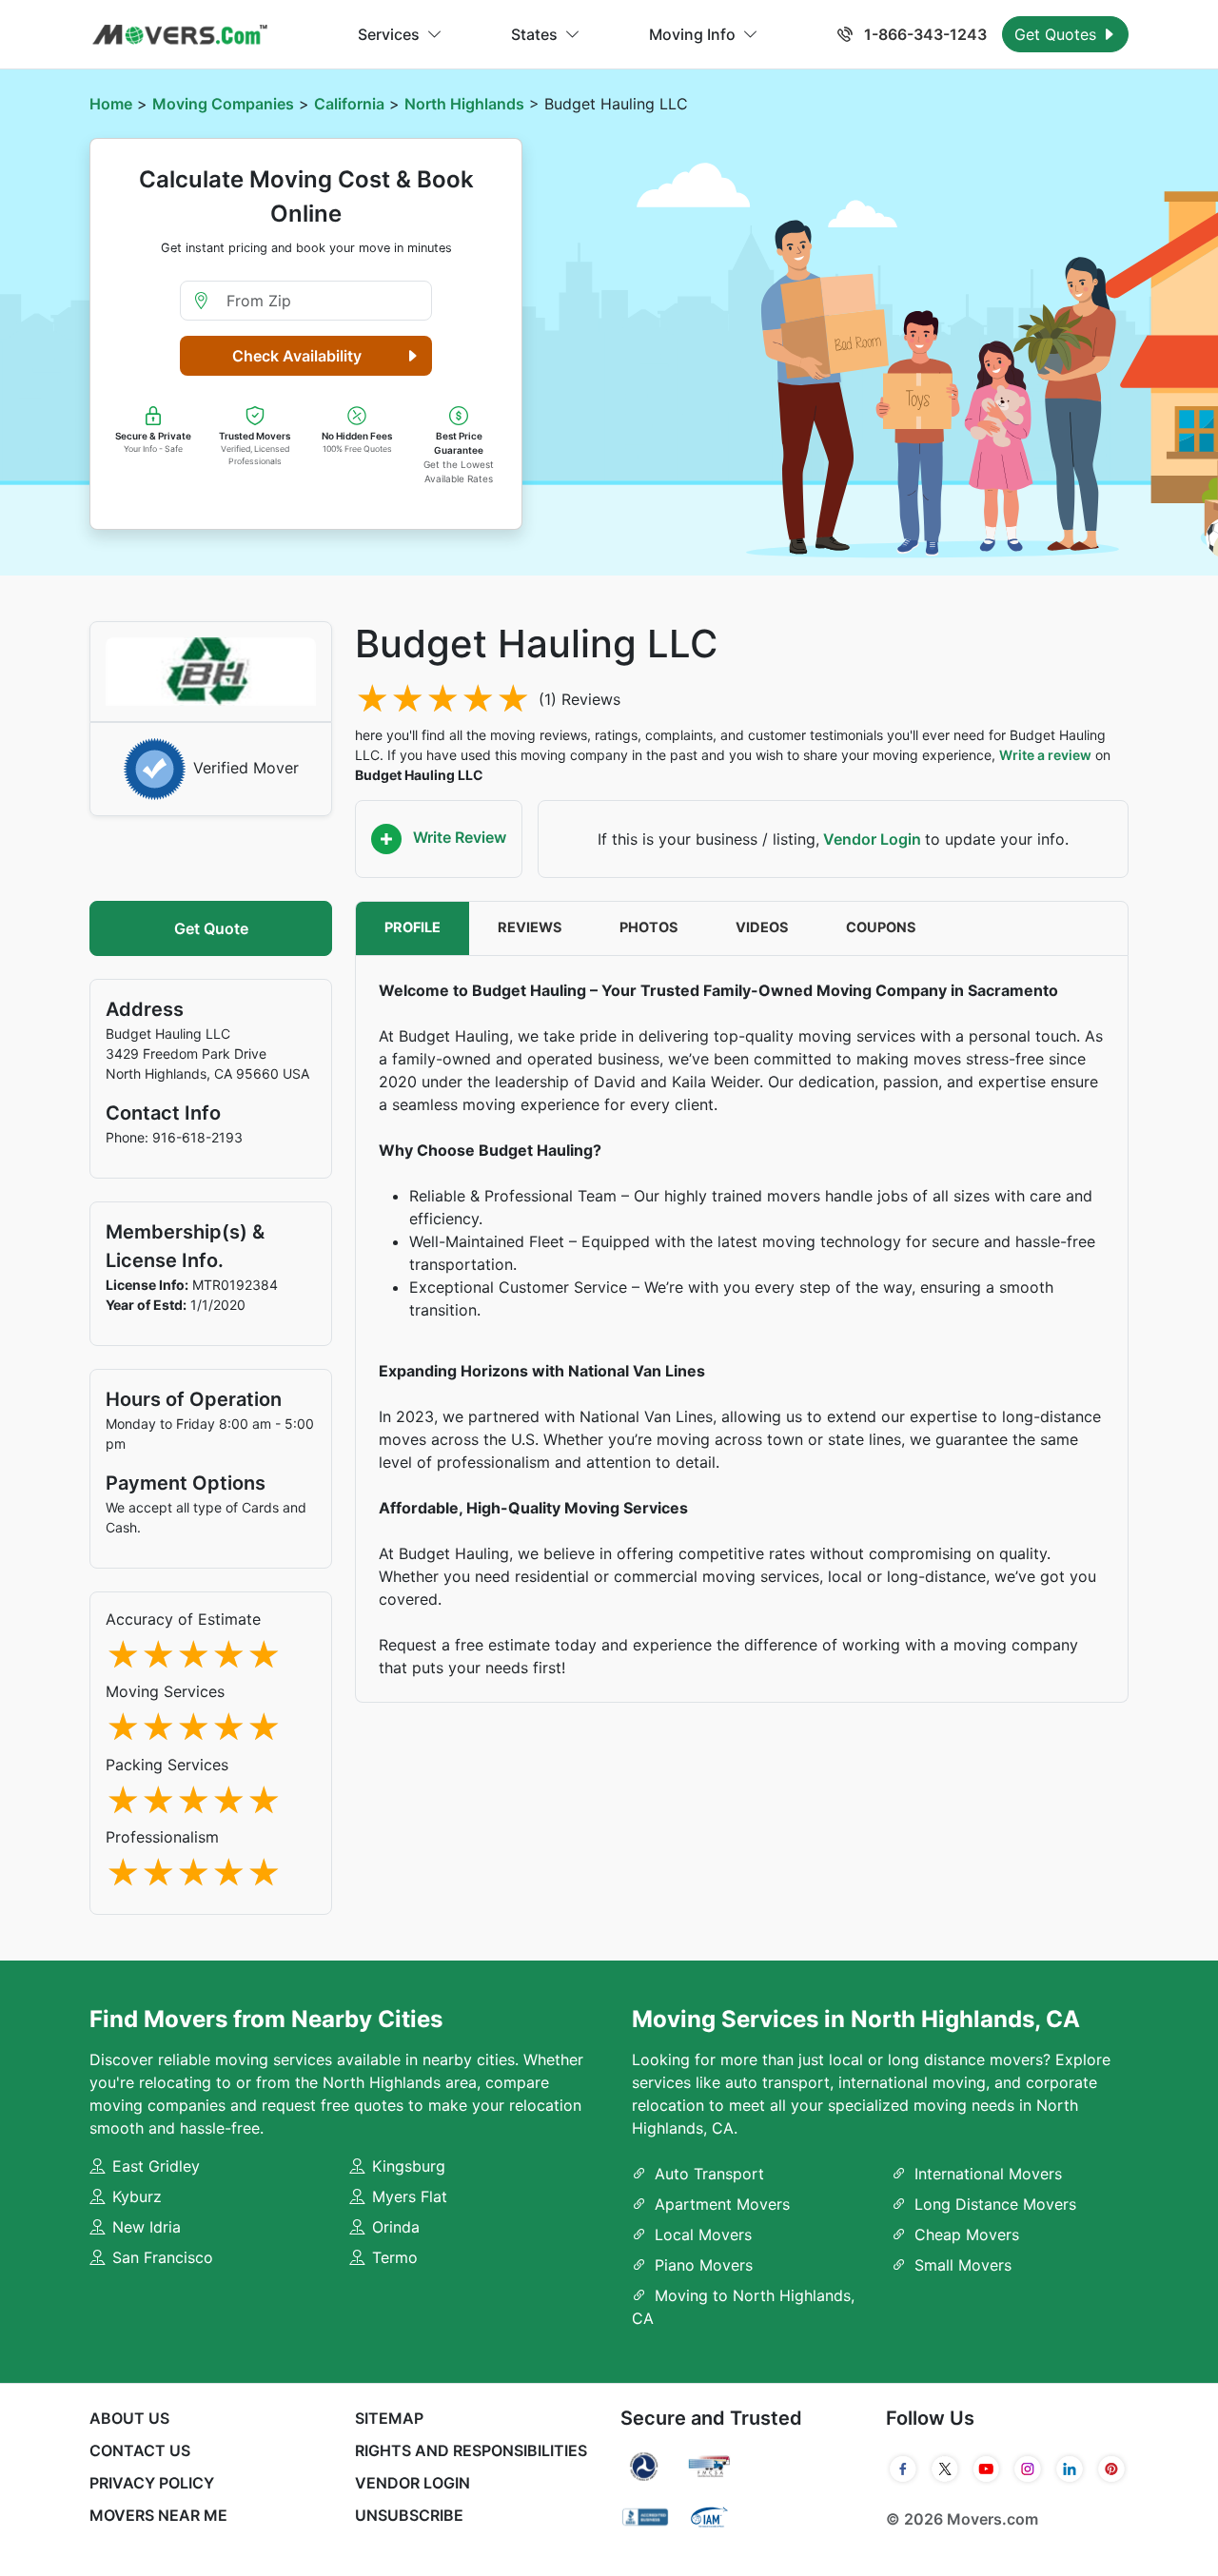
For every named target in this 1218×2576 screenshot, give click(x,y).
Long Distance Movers (995, 2204)
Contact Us (140, 2450)
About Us (129, 2418)
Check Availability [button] (297, 356)
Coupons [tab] (881, 927)
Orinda (396, 2227)
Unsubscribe (409, 2515)
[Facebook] (903, 2469)
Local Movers (703, 2234)
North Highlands (464, 104)
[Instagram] (1028, 2469)
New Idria (147, 2227)
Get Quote (211, 928)
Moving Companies (223, 104)
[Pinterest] (1111, 2469)
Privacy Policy (152, 2483)
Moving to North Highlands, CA (743, 2307)
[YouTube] (987, 2469)
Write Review (458, 837)
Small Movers (963, 2265)
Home (111, 104)
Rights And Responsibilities (471, 2450)
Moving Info (692, 34)
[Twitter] (945, 2469)
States (534, 34)
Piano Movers (704, 2265)
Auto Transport (709, 2174)
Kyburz (137, 2196)
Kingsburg (409, 2166)
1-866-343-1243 (923, 34)
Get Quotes (1058, 34)
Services (389, 34)
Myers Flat (410, 2196)
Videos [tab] (762, 927)
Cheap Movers (967, 2234)
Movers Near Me (158, 2515)
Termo (395, 2257)
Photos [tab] (649, 927)
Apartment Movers (722, 2204)
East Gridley (156, 2166)
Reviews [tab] (530, 927)
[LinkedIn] (1070, 2469)
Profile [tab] (413, 927)
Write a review (1045, 755)
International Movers (988, 2174)
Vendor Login (872, 839)
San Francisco (163, 2257)
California (349, 104)
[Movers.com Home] (180, 35)
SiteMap (389, 2418)
